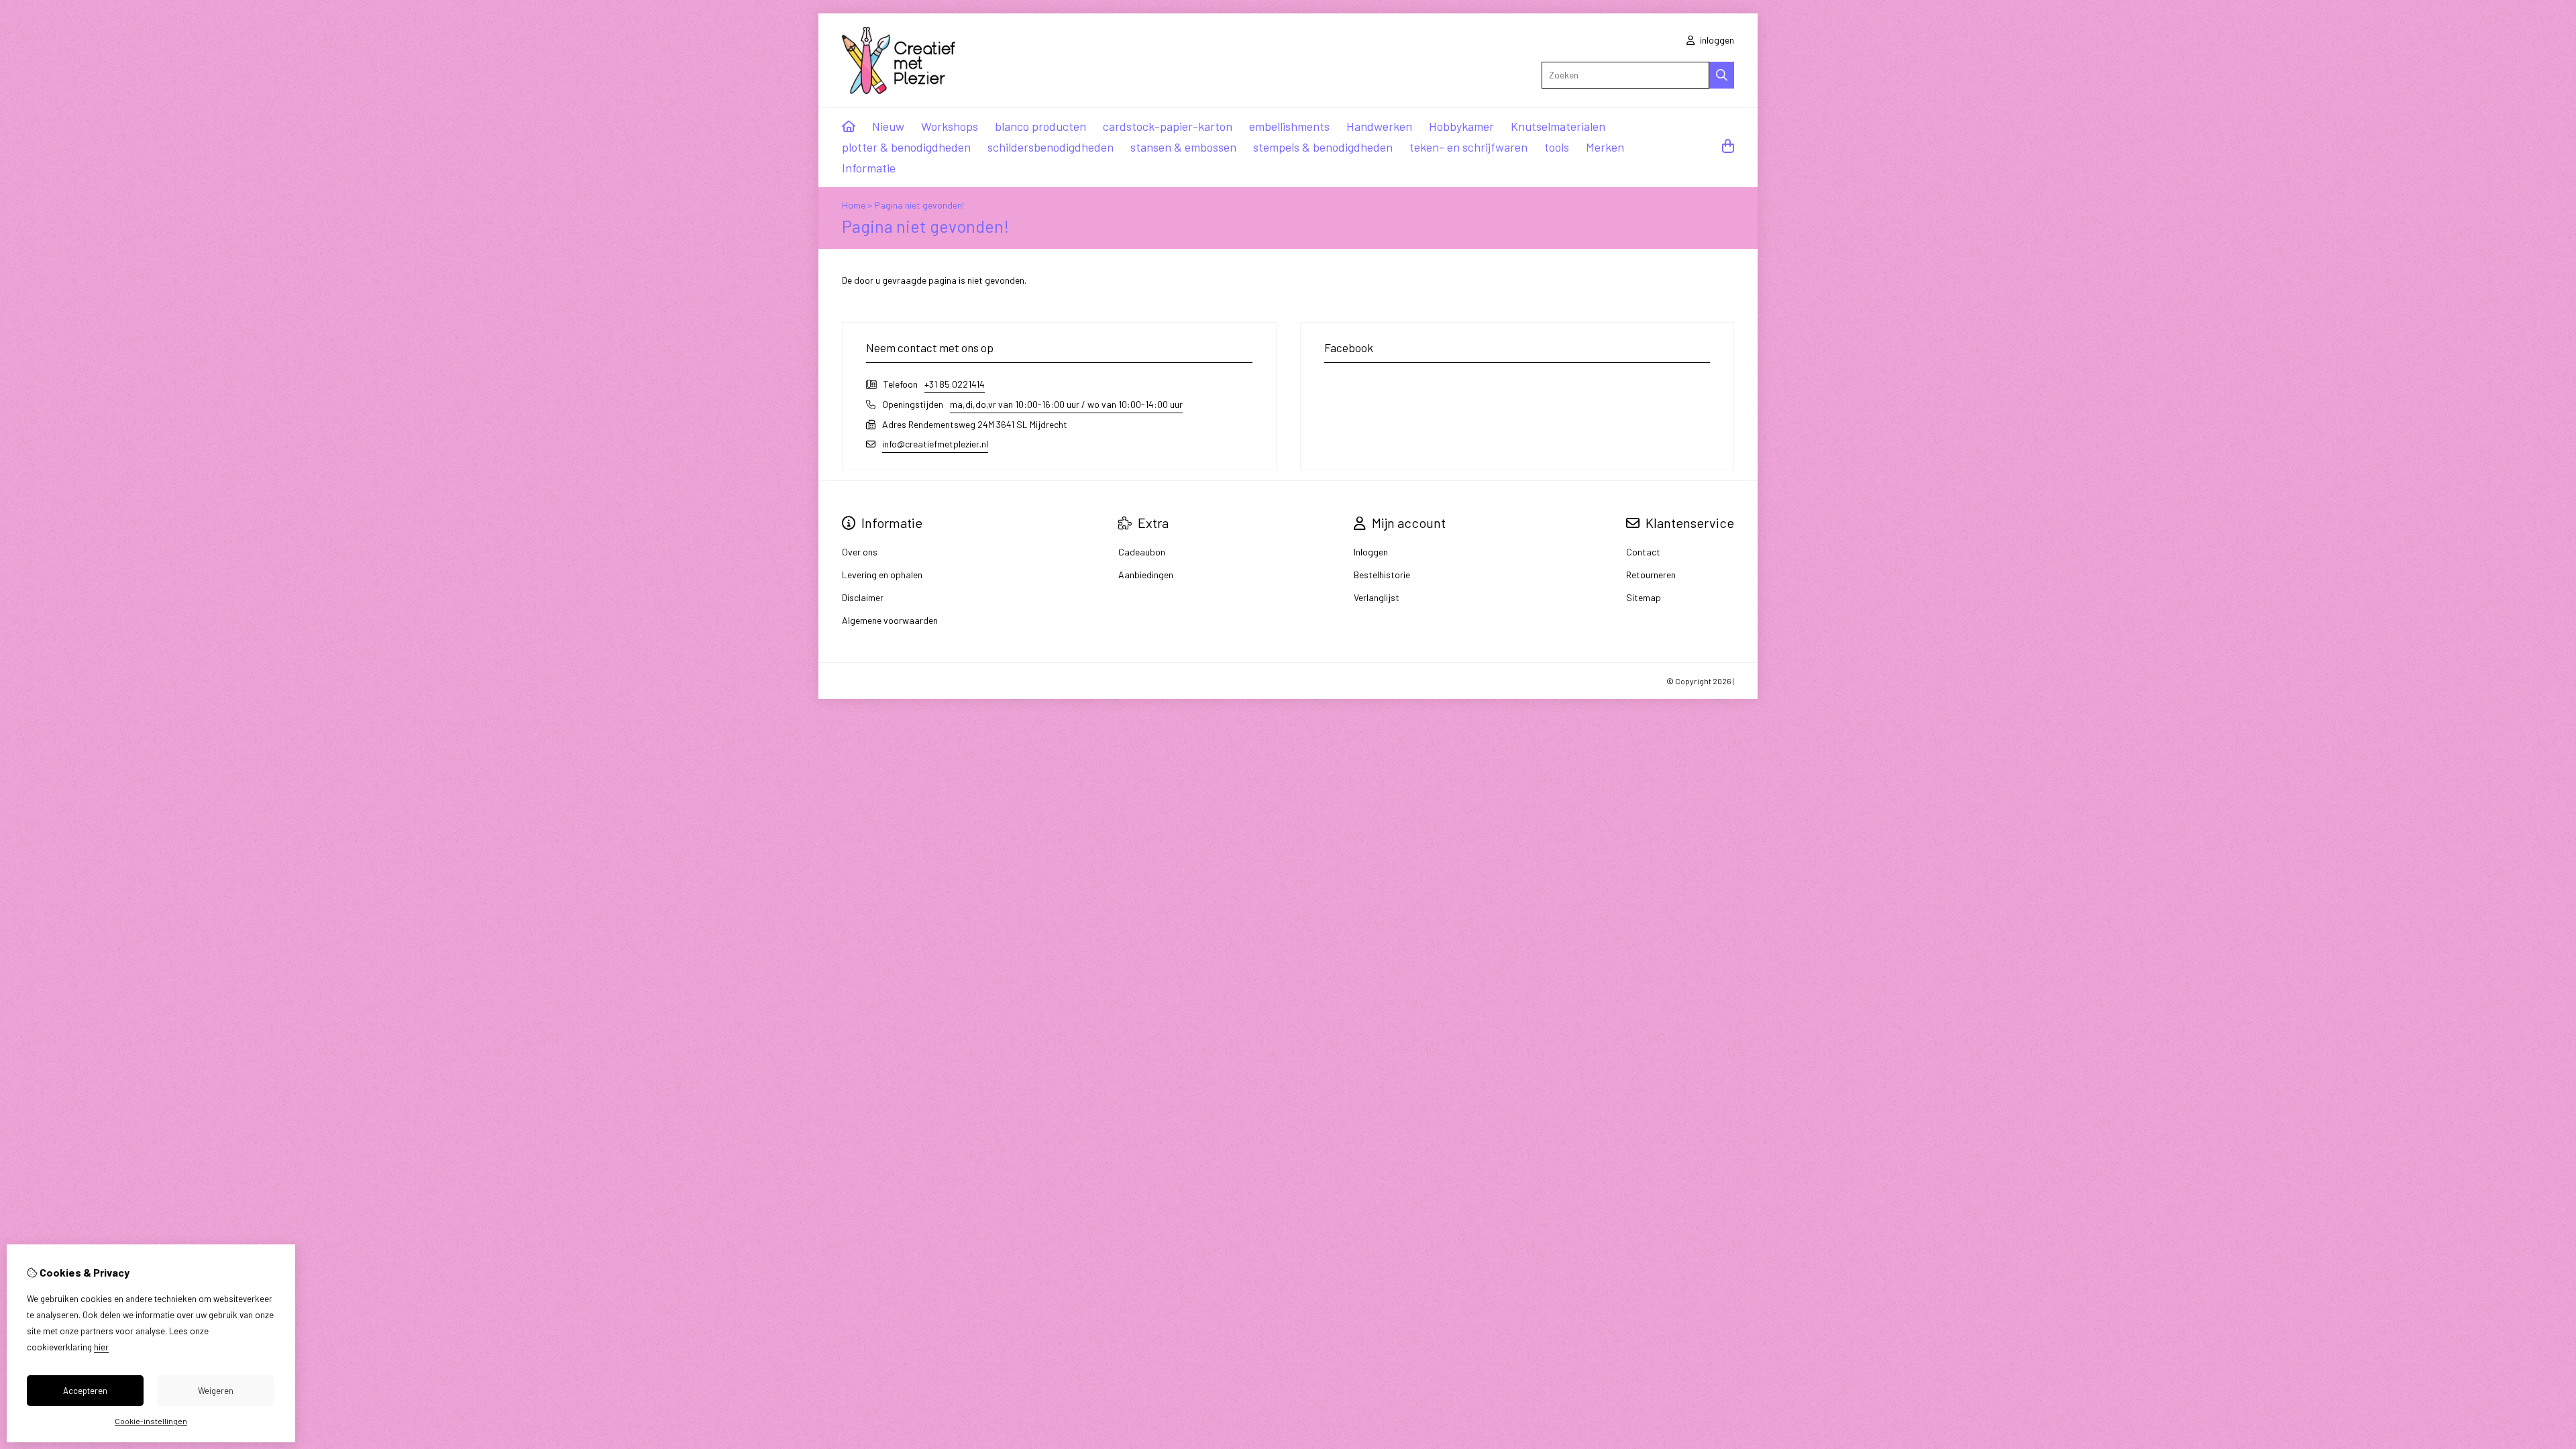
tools (1557, 147)
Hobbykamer (1461, 126)
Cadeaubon (1142, 552)
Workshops (950, 126)
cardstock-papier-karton (1168, 126)
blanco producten (1040, 126)
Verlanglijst (1377, 597)
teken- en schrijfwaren (1468, 147)
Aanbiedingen (1146, 575)
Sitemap (1644, 597)
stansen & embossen (1183, 147)
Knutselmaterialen (1558, 126)
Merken (1605, 147)
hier (101, 1347)
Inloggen (1371, 552)
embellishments (1289, 126)
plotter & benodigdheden (906, 147)
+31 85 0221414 (955, 384)
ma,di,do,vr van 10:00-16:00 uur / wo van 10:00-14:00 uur (1066, 404)
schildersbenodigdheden (1051, 147)
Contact (1643, 552)
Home (854, 205)
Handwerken (1379, 126)
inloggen (1716, 40)
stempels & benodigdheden (1323, 147)
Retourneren (1651, 575)
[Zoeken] (1722, 75)
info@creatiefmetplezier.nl (935, 444)
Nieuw (888, 126)
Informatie (869, 168)
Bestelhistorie (1382, 575)
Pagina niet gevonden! (919, 205)
